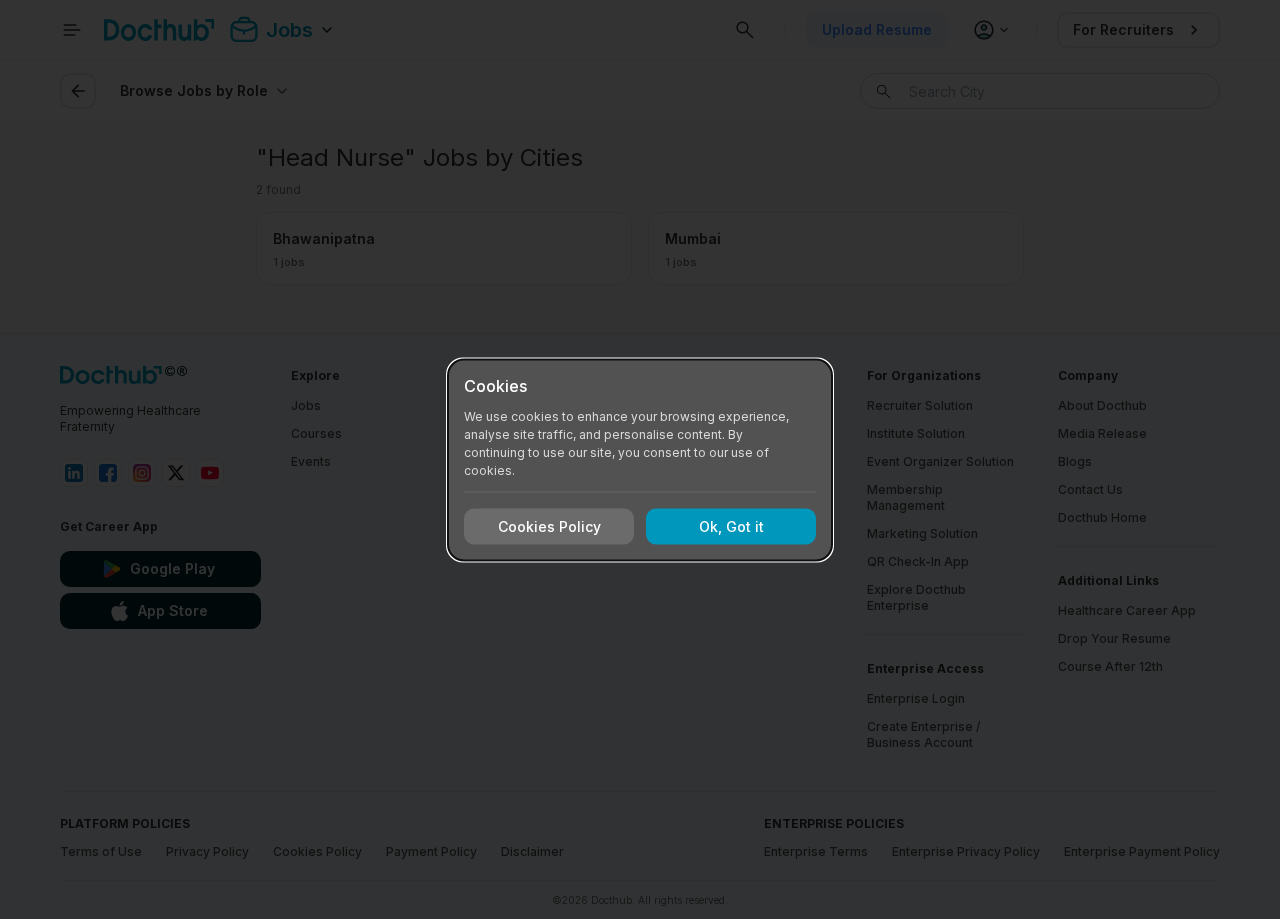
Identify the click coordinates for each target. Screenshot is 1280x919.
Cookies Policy (549, 526)
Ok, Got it (731, 526)
